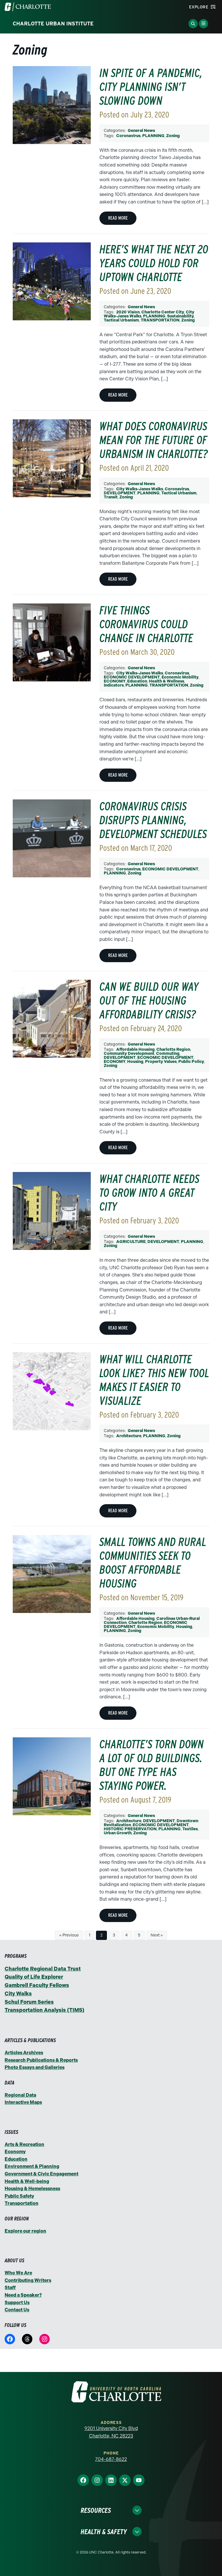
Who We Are (18, 2273)
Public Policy (191, 1062)
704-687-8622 (111, 2459)
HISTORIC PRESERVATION (130, 1829)
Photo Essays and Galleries (35, 2067)
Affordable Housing (135, 1049)
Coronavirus (128, 136)
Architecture (129, 1436)
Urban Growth (118, 1833)
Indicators (114, 685)
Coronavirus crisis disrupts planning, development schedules (153, 820)
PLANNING (153, 136)
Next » (157, 1935)
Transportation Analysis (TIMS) (45, 2010)
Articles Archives (24, 2053)
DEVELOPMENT (120, 493)
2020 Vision (128, 312)
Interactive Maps (23, 2102)
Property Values (161, 1062)
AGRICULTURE (131, 1242)
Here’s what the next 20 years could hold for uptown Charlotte (154, 263)
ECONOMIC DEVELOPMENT (132, 677)
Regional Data (20, 2095)
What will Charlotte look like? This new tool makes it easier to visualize (154, 1380)
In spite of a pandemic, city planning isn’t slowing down (151, 87)
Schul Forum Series (29, 2002)
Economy (15, 2152)
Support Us (17, 2303)
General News (141, 131)
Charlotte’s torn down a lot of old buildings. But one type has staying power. (152, 1765)
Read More (118, 218)
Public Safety (19, 2196)
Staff (10, 2288)
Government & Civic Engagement (41, 2174)
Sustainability (181, 316)
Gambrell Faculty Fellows (37, 1985)
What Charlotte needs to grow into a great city (149, 1193)
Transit (111, 497)
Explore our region (25, 2231)
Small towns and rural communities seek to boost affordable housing (153, 1563)
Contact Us (17, 2310)
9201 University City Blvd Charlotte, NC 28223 (111, 2432)
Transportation (22, 2203)
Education (137, 681)
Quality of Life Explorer (34, 1977)
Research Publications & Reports (41, 2060)
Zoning (173, 136)
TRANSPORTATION (160, 320)
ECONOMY (115, 681)
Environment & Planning (32, 2166)
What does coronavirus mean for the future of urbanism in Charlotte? (154, 440)
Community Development (129, 1054)
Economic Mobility (180, 677)
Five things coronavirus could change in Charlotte (146, 624)
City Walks (18, 1994)
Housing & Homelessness (32, 2189)
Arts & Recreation (24, 2144)
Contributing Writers (28, 2280)
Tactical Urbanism (121, 320)
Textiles (190, 1829)
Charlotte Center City (163, 312)
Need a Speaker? (23, 2295)
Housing (135, 1062)
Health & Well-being (27, 2181)
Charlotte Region (173, 1049)
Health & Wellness (166, 681)
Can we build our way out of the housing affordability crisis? (149, 1001)
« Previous (69, 1935)
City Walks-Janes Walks (140, 489)
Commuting (168, 1054)
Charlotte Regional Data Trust (43, 1969)
